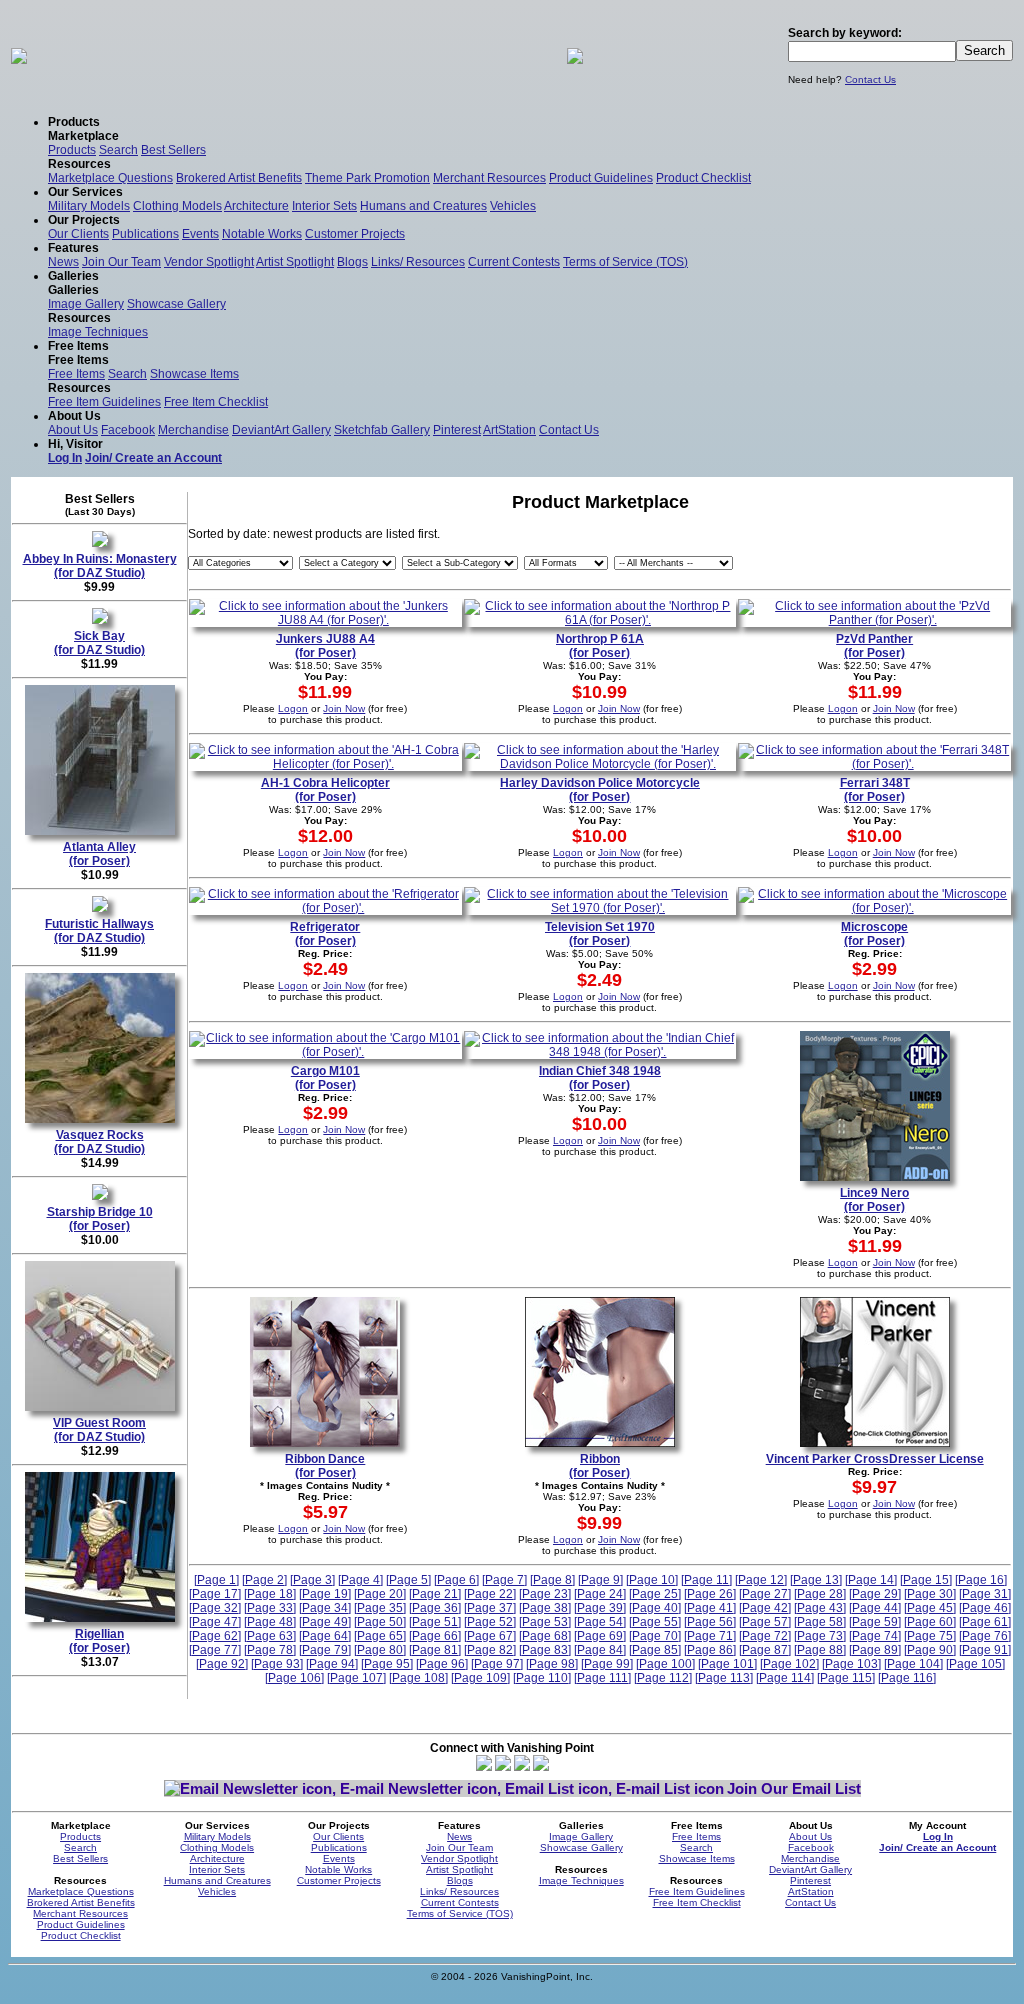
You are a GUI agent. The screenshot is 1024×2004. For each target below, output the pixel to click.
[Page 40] (655, 1608)
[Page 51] (435, 1622)
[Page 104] (913, 1664)
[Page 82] (490, 1650)
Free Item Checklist (216, 402)
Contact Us (870, 79)
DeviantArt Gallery (281, 430)
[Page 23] (545, 1594)
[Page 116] (907, 1678)
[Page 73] (820, 1636)
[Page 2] (264, 1580)
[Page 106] (294, 1678)
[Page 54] (600, 1622)
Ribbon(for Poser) (599, 1466)
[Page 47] (215, 1622)
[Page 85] (655, 1650)
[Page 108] (418, 1678)
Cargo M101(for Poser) (325, 1078)
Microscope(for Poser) (874, 934)
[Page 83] (545, 1650)
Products (72, 150)
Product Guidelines (601, 178)
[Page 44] (875, 1608)
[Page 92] (222, 1664)
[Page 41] (710, 1608)
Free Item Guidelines (104, 402)
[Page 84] (600, 1650)
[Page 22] (490, 1594)
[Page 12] (761, 1580)
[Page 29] (875, 1594)
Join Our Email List (794, 1788)
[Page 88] (820, 1650)
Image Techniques (98, 332)
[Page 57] (765, 1622)
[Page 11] (706, 1580)
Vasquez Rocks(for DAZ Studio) (99, 1142)
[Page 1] (216, 1580)
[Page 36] (435, 1608)
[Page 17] (215, 1594)
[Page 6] (456, 1580)
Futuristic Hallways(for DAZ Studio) (99, 931)
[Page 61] (985, 1622)
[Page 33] (270, 1608)
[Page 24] (600, 1594)
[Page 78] (270, 1650)
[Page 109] (480, 1678)
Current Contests (514, 262)
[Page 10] (652, 1580)
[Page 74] (875, 1636)
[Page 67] (490, 1636)
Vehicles (513, 206)
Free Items (76, 374)
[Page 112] (663, 1678)
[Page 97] (497, 1664)
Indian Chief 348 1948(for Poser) (600, 1078)
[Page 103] (851, 1664)
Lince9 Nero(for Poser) (874, 1200)
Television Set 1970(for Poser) (600, 934)
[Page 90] (930, 1650)
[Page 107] (356, 1678)
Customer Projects (355, 234)
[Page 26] (710, 1594)
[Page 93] (277, 1664)
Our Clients (78, 234)
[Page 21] (435, 1594)
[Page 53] (545, 1622)
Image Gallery (86, 304)
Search (118, 150)
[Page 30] (930, 1594)
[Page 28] (820, 1594)
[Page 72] (765, 1636)
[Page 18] (270, 1594)
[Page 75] (930, 1636)
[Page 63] (270, 1636)
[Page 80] (380, 1650)
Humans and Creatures (423, 206)
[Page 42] (765, 1608)
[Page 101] (727, 1664)
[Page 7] (504, 1580)
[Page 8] (552, 1580)
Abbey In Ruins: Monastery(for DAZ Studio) (100, 566)
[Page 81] (435, 1650)
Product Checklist (703, 178)
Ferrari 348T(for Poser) (875, 790)
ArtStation (509, 430)
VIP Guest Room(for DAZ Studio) (99, 1430)
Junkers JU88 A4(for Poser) (325, 646)
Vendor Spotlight (209, 262)
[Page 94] (332, 1664)
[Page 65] (380, 1636)
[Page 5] (408, 1580)
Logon (293, 708)
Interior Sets (324, 206)
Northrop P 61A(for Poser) (600, 646)
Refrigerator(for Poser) (325, 934)
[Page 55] (655, 1622)
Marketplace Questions (110, 178)
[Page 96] (442, 1664)
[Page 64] (325, 1636)
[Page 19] (325, 1594)
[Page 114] (785, 1678)
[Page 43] (820, 1608)
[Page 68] (545, 1636)
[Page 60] (930, 1622)
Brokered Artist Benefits (239, 178)
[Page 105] (975, 1664)
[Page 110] (542, 1678)
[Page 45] (930, 1608)
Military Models (89, 206)
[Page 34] (325, 1608)
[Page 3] (312, 1580)
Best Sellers (173, 150)
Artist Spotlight (295, 262)
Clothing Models (177, 206)
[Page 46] (985, 1608)
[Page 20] (380, 1594)
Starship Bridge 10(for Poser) (100, 1219)
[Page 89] (875, 1650)
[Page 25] (655, 1594)
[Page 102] (789, 1664)
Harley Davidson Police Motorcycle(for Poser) (600, 790)
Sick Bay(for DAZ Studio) (99, 643)
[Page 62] (215, 1636)
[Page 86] (710, 1650)
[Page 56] (710, 1622)
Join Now (344, 708)
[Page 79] (325, 1650)
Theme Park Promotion (367, 178)
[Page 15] (926, 1580)
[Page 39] (600, 1608)
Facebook (128, 430)
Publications (145, 234)
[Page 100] (665, 1664)
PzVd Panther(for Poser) (874, 646)
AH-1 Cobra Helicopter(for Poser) (325, 790)
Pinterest (457, 430)
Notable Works (262, 234)
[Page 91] (985, 1650)
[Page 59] (875, 1622)
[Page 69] (600, 1636)
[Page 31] (985, 1594)
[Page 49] (325, 1622)
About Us (73, 430)
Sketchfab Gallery (382, 430)
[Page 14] (871, 1580)
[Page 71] (710, 1636)
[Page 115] (846, 1678)
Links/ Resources (418, 262)
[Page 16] (981, 1580)
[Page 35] (380, 1608)
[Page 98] (552, 1664)
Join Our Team (121, 262)
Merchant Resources (489, 178)
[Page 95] (387, 1664)
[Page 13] (816, 1580)
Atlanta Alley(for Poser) (99, 854)
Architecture (256, 206)
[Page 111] (602, 1678)
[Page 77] (215, 1650)
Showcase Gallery (176, 304)
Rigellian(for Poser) (99, 1641)
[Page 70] (655, 1636)
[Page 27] (765, 1594)
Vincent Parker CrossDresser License (875, 1459)
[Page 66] (435, 1636)
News (63, 262)
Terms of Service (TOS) (625, 262)
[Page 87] (765, 1650)
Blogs (352, 262)
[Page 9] (600, 1580)
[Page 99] (607, 1664)
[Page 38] (545, 1608)
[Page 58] (820, 1622)
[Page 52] (490, 1622)
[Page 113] (724, 1678)
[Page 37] (490, 1608)
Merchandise (193, 430)
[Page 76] (985, 1636)
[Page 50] (380, 1622)
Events (200, 234)
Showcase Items (194, 374)
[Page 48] (270, 1622)
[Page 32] (215, 1608)
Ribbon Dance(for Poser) (325, 1466)
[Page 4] (360, 1580)
